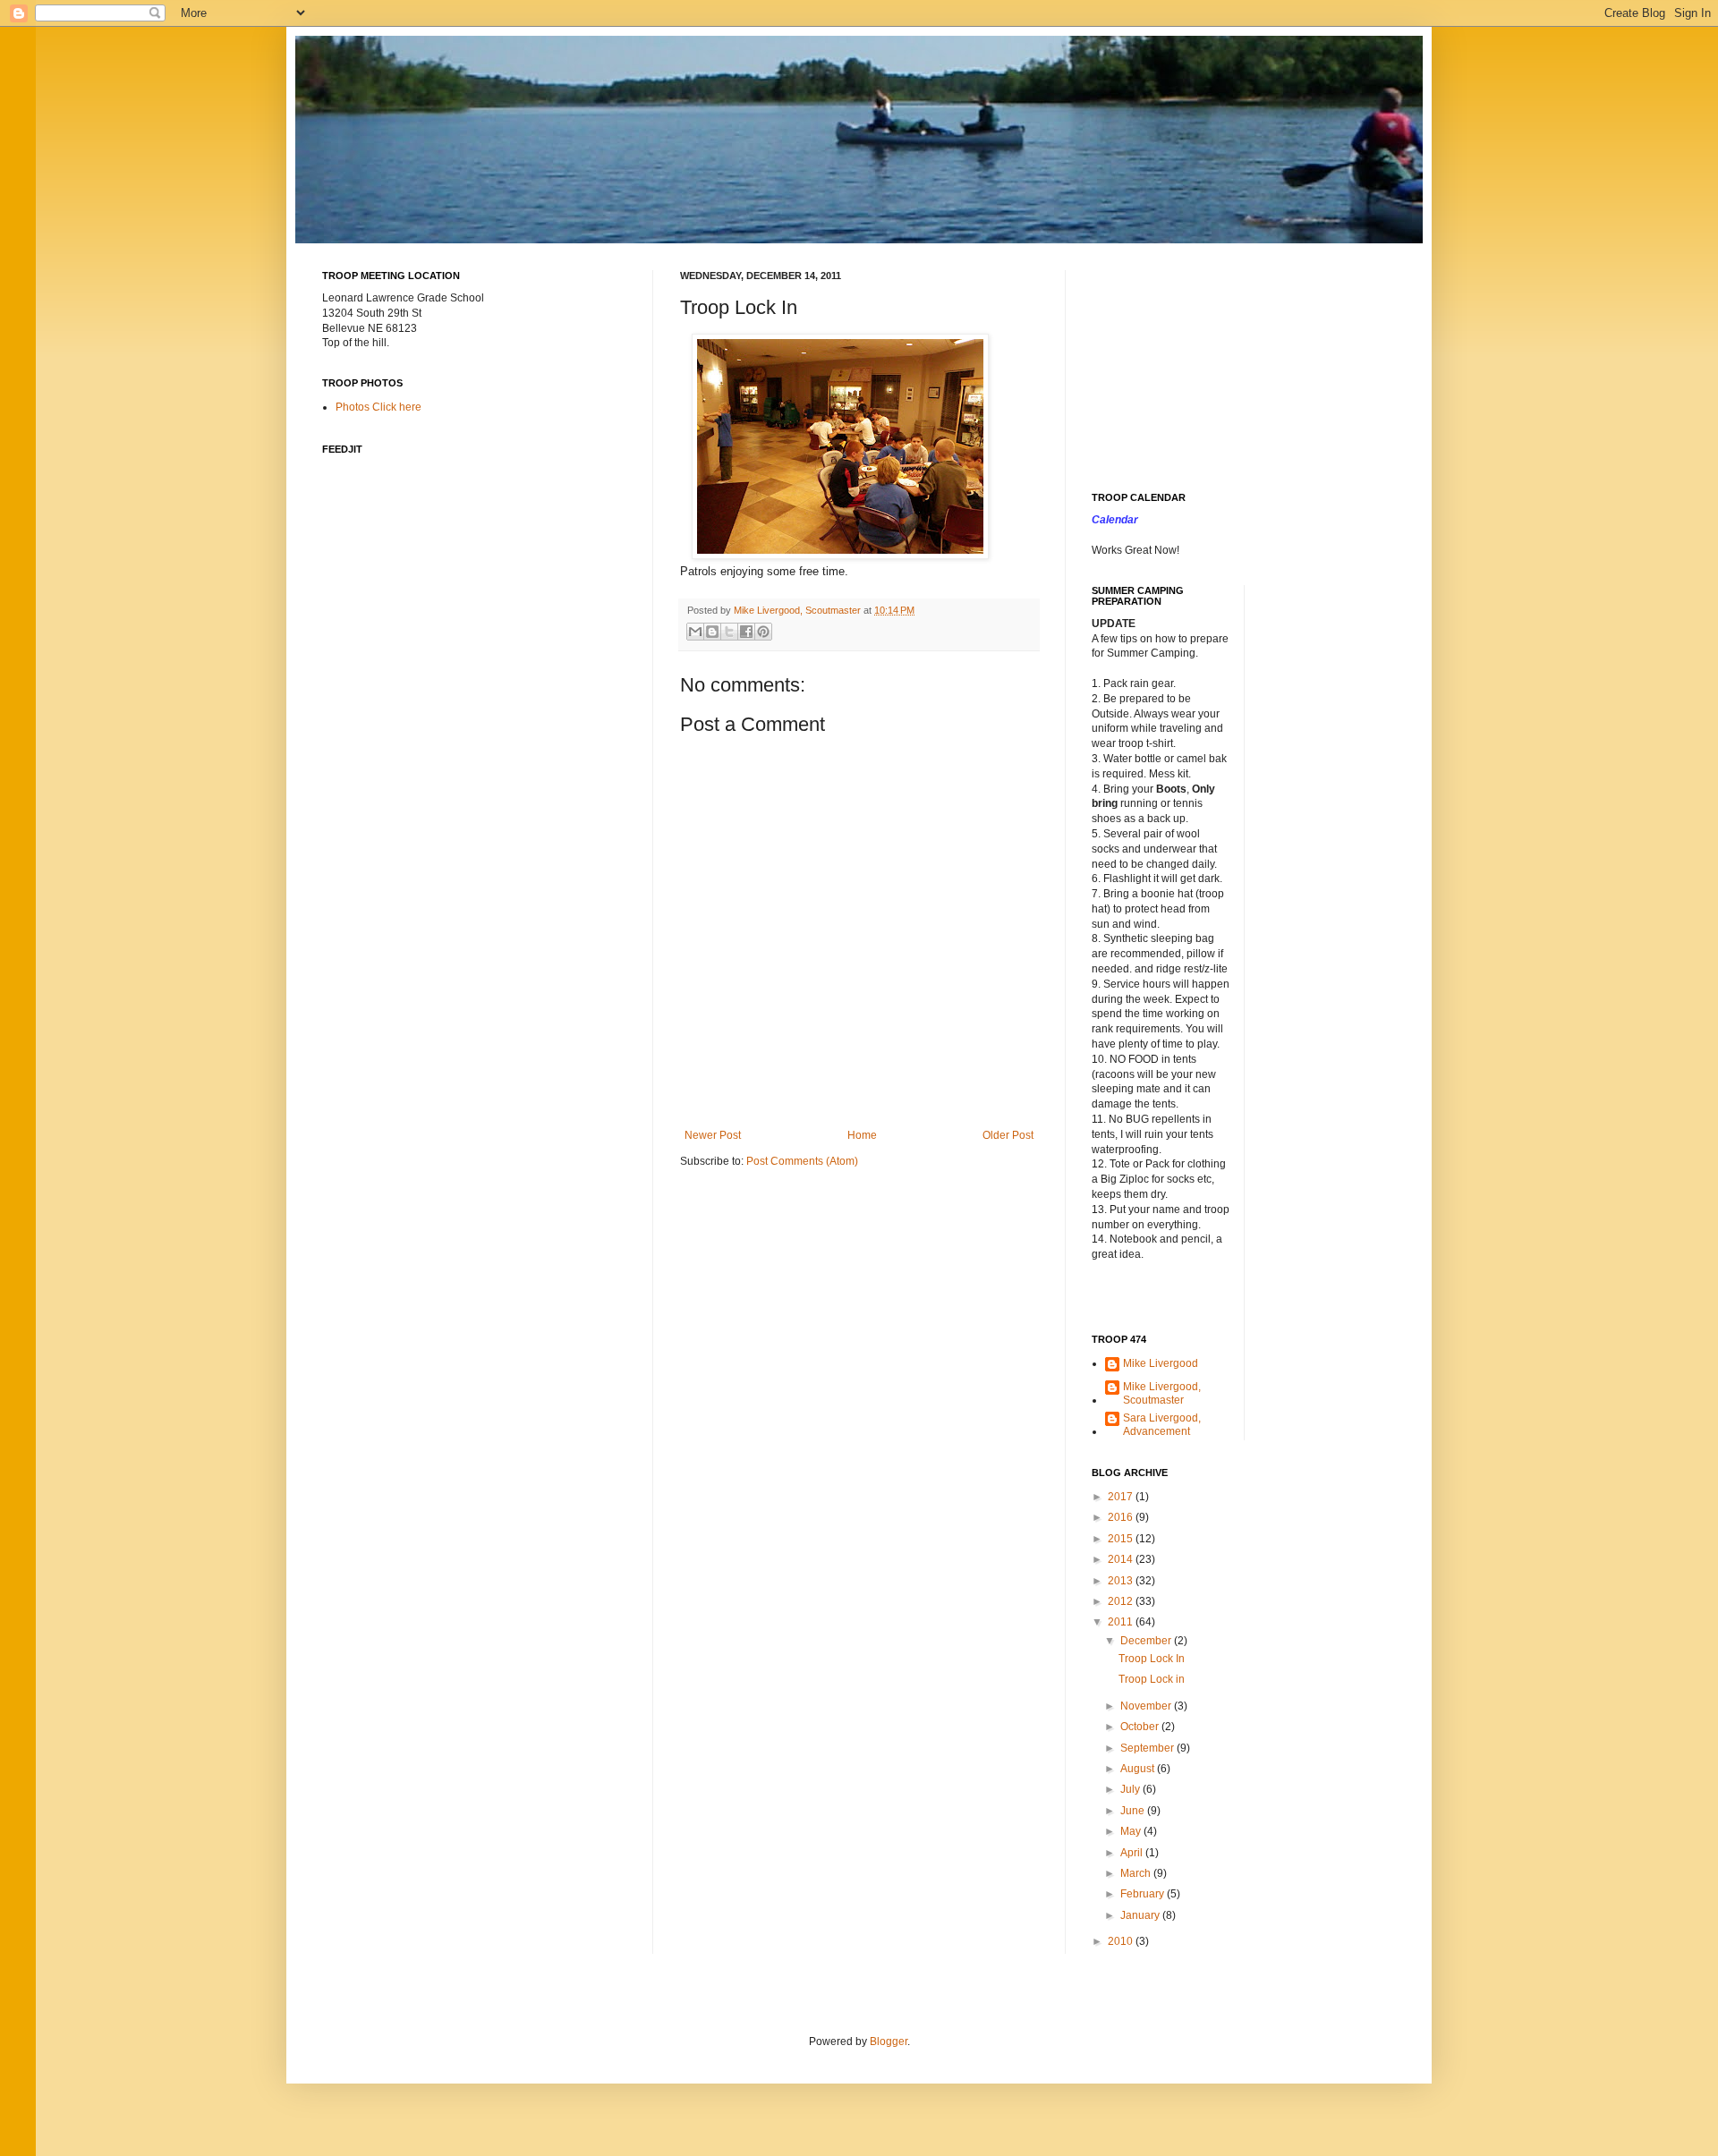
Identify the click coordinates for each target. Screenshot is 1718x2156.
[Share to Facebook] (746, 632)
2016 (1122, 1517)
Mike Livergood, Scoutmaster (1162, 1393)
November (1147, 1706)
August (1139, 1769)
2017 (1122, 1497)
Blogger (889, 2041)
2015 (1122, 1539)
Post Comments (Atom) (802, 1161)
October (1141, 1727)
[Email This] (695, 632)
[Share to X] (729, 632)
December (1147, 1641)
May (1132, 1831)
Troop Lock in (1152, 1679)
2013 (1122, 1581)
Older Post (1008, 1135)
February (1144, 1894)
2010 (1122, 1941)
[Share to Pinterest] (763, 632)
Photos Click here (378, 407)
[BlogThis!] (712, 632)
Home (862, 1135)
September (1148, 1748)
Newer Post (713, 1135)
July (1131, 1789)
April (1133, 1853)
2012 (1122, 1601)
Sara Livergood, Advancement (1162, 1424)
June (1134, 1811)
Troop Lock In (1152, 1659)
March (1137, 1873)
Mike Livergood (1161, 1363)
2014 (1122, 1559)
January (1141, 1915)
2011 (1122, 1622)
